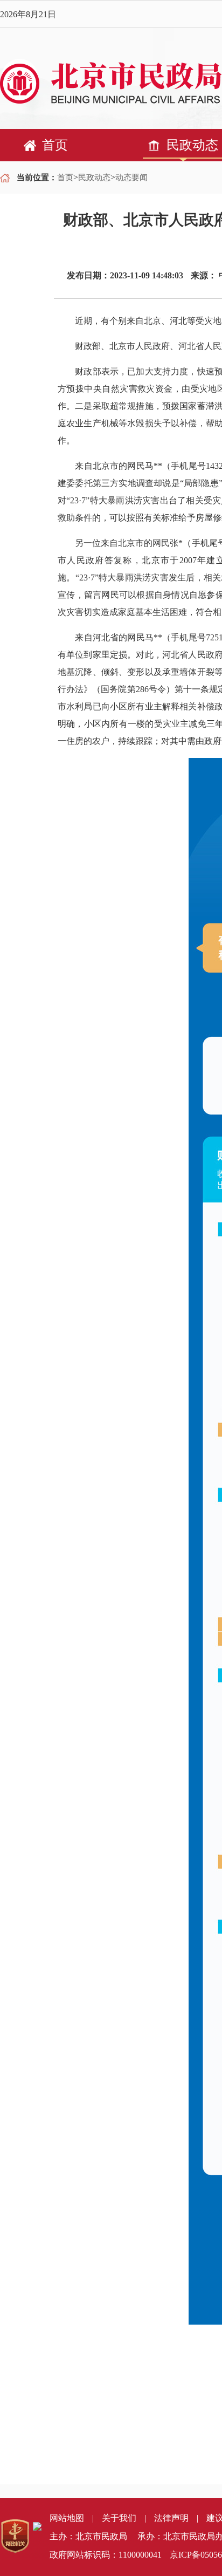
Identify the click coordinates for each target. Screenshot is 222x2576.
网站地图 (67, 2518)
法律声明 (171, 2518)
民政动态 (94, 177)
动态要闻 (131, 177)
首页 (65, 177)
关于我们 (119, 2518)
